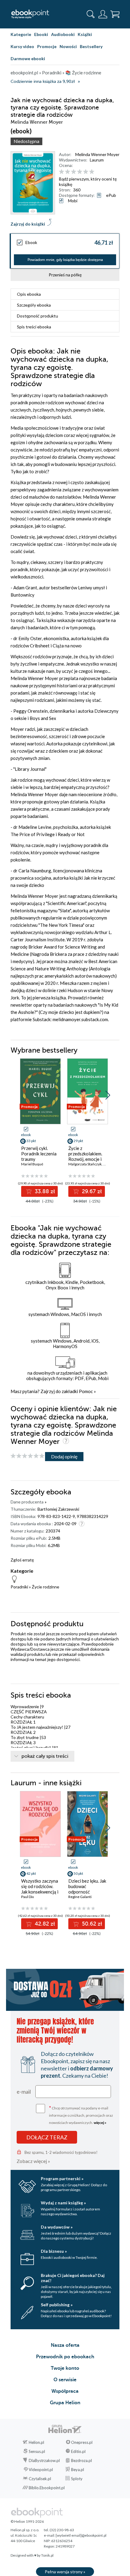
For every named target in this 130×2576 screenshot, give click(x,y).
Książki (85, 34)
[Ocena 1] (62, 172)
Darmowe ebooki (28, 59)
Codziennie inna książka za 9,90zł (43, 81)
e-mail (24, 2092)
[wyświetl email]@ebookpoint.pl (81, 2535)
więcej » (100, 2123)
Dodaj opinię (64, 1456)
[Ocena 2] (68, 172)
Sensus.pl (37, 2451)
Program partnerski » (62, 2179)
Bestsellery (91, 46)
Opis (29, 294)
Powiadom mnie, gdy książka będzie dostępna (65, 260)
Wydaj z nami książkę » (63, 2203)
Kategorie (21, 34)
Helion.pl (36, 2442)
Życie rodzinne (45, 1587)
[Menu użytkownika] (103, 14)
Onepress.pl (82, 2442)
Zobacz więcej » (33, 2161)
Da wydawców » (57, 2227)
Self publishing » (57, 2305)
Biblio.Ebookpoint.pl (47, 2488)
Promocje (47, 46)
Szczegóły (34, 305)
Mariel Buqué (32, 1164)
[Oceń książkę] (88, 172)
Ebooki (41, 34)
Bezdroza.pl (81, 2460)
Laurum (97, 160)
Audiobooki (63, 34)
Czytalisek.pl (40, 2479)
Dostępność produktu (37, 316)
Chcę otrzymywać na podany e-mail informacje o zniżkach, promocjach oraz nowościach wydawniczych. (81, 2115)
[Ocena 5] (86, 172)
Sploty (77, 2479)
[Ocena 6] (92, 172)
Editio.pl (78, 2451)
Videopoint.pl (41, 2470)
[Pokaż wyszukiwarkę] (91, 14)
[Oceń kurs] (28, 1456)
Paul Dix (28, 1897)
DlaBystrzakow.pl (44, 2460)
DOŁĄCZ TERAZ (47, 2137)
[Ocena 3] (74, 172)
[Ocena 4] (80, 172)
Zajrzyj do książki (28, 224)
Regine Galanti (80, 1897)
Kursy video (22, 46)
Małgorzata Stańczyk (85, 1164)
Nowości (68, 46)
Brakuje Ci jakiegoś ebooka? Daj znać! (73, 2278)
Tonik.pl (47, 2555)
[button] (108, 1095)
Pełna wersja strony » (65, 2572)
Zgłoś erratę (22, 1560)
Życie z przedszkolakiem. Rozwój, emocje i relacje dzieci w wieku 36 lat (85, 1159)
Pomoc (86, 1391)
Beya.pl (78, 2470)
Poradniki (19, 1587)
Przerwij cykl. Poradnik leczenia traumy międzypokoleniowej (40, 1156)
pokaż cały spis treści (45, 1756)
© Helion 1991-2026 (27, 2521)
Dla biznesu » (54, 2251)
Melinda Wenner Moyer (97, 154)
